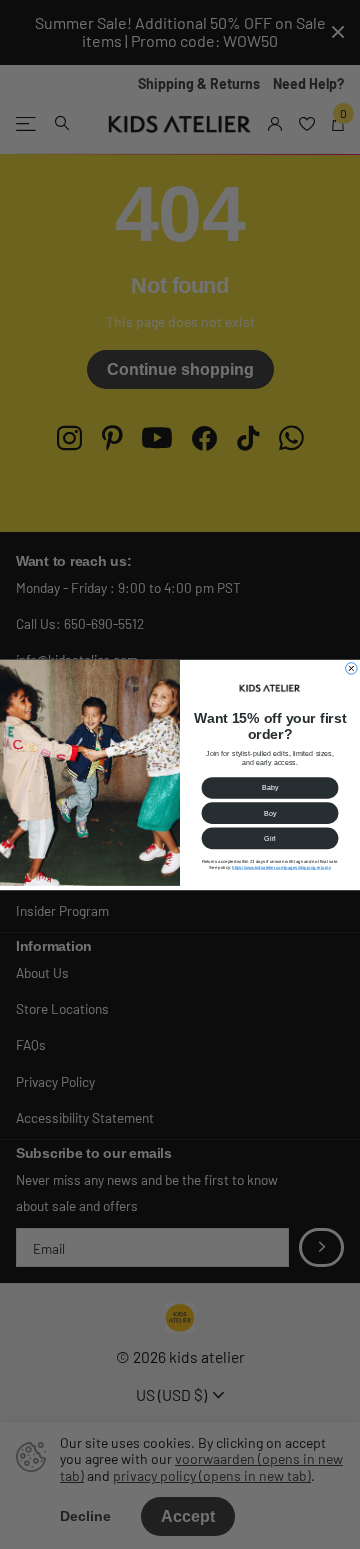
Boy (270, 813)
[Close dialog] (352, 668)
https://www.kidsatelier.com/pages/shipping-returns (281, 866)
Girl (269, 838)
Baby (270, 787)
